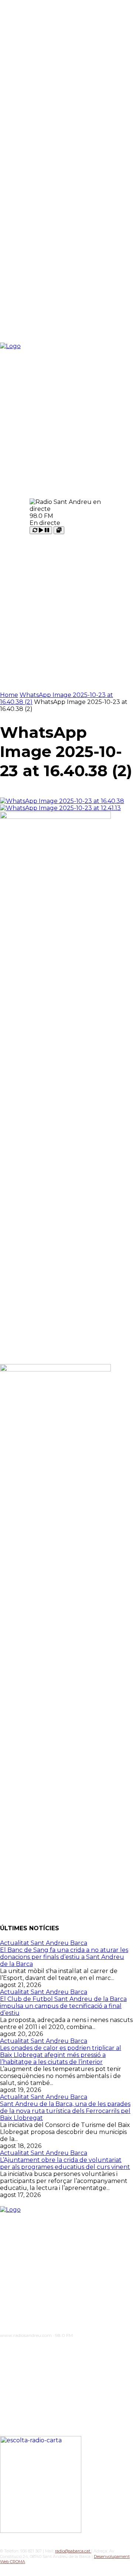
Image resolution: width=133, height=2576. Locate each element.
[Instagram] (18, 2348)
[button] (113, 516)
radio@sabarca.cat (73, 2551)
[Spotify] (50, 2348)
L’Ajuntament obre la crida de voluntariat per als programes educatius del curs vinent (65, 2163)
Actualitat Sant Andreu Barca (44, 1943)
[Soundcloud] (34, 2348)
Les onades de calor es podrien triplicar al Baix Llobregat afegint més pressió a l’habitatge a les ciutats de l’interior (61, 2055)
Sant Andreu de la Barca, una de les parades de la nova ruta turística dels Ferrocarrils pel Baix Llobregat (65, 2111)
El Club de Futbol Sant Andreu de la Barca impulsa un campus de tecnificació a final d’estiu (63, 2006)
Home (9, 695)
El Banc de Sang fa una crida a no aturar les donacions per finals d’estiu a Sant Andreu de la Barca (64, 1957)
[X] (65, 2348)
